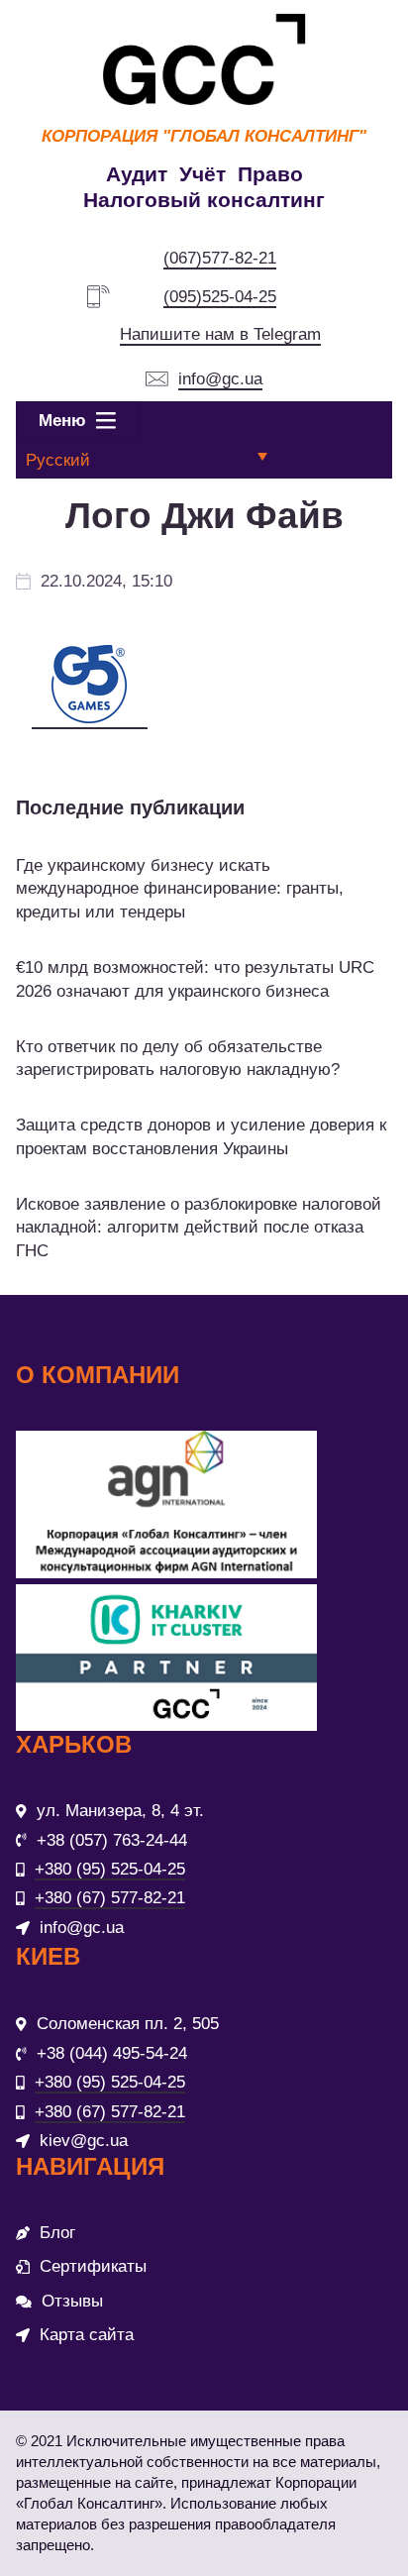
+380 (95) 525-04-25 (110, 1869)
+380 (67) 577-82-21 (110, 1898)
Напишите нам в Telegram (220, 334)
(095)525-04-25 (220, 297)
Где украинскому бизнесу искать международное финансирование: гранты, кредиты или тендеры (180, 889)
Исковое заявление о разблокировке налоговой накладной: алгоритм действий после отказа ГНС (199, 1228)
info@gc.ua (220, 379)
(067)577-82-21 (220, 258)
